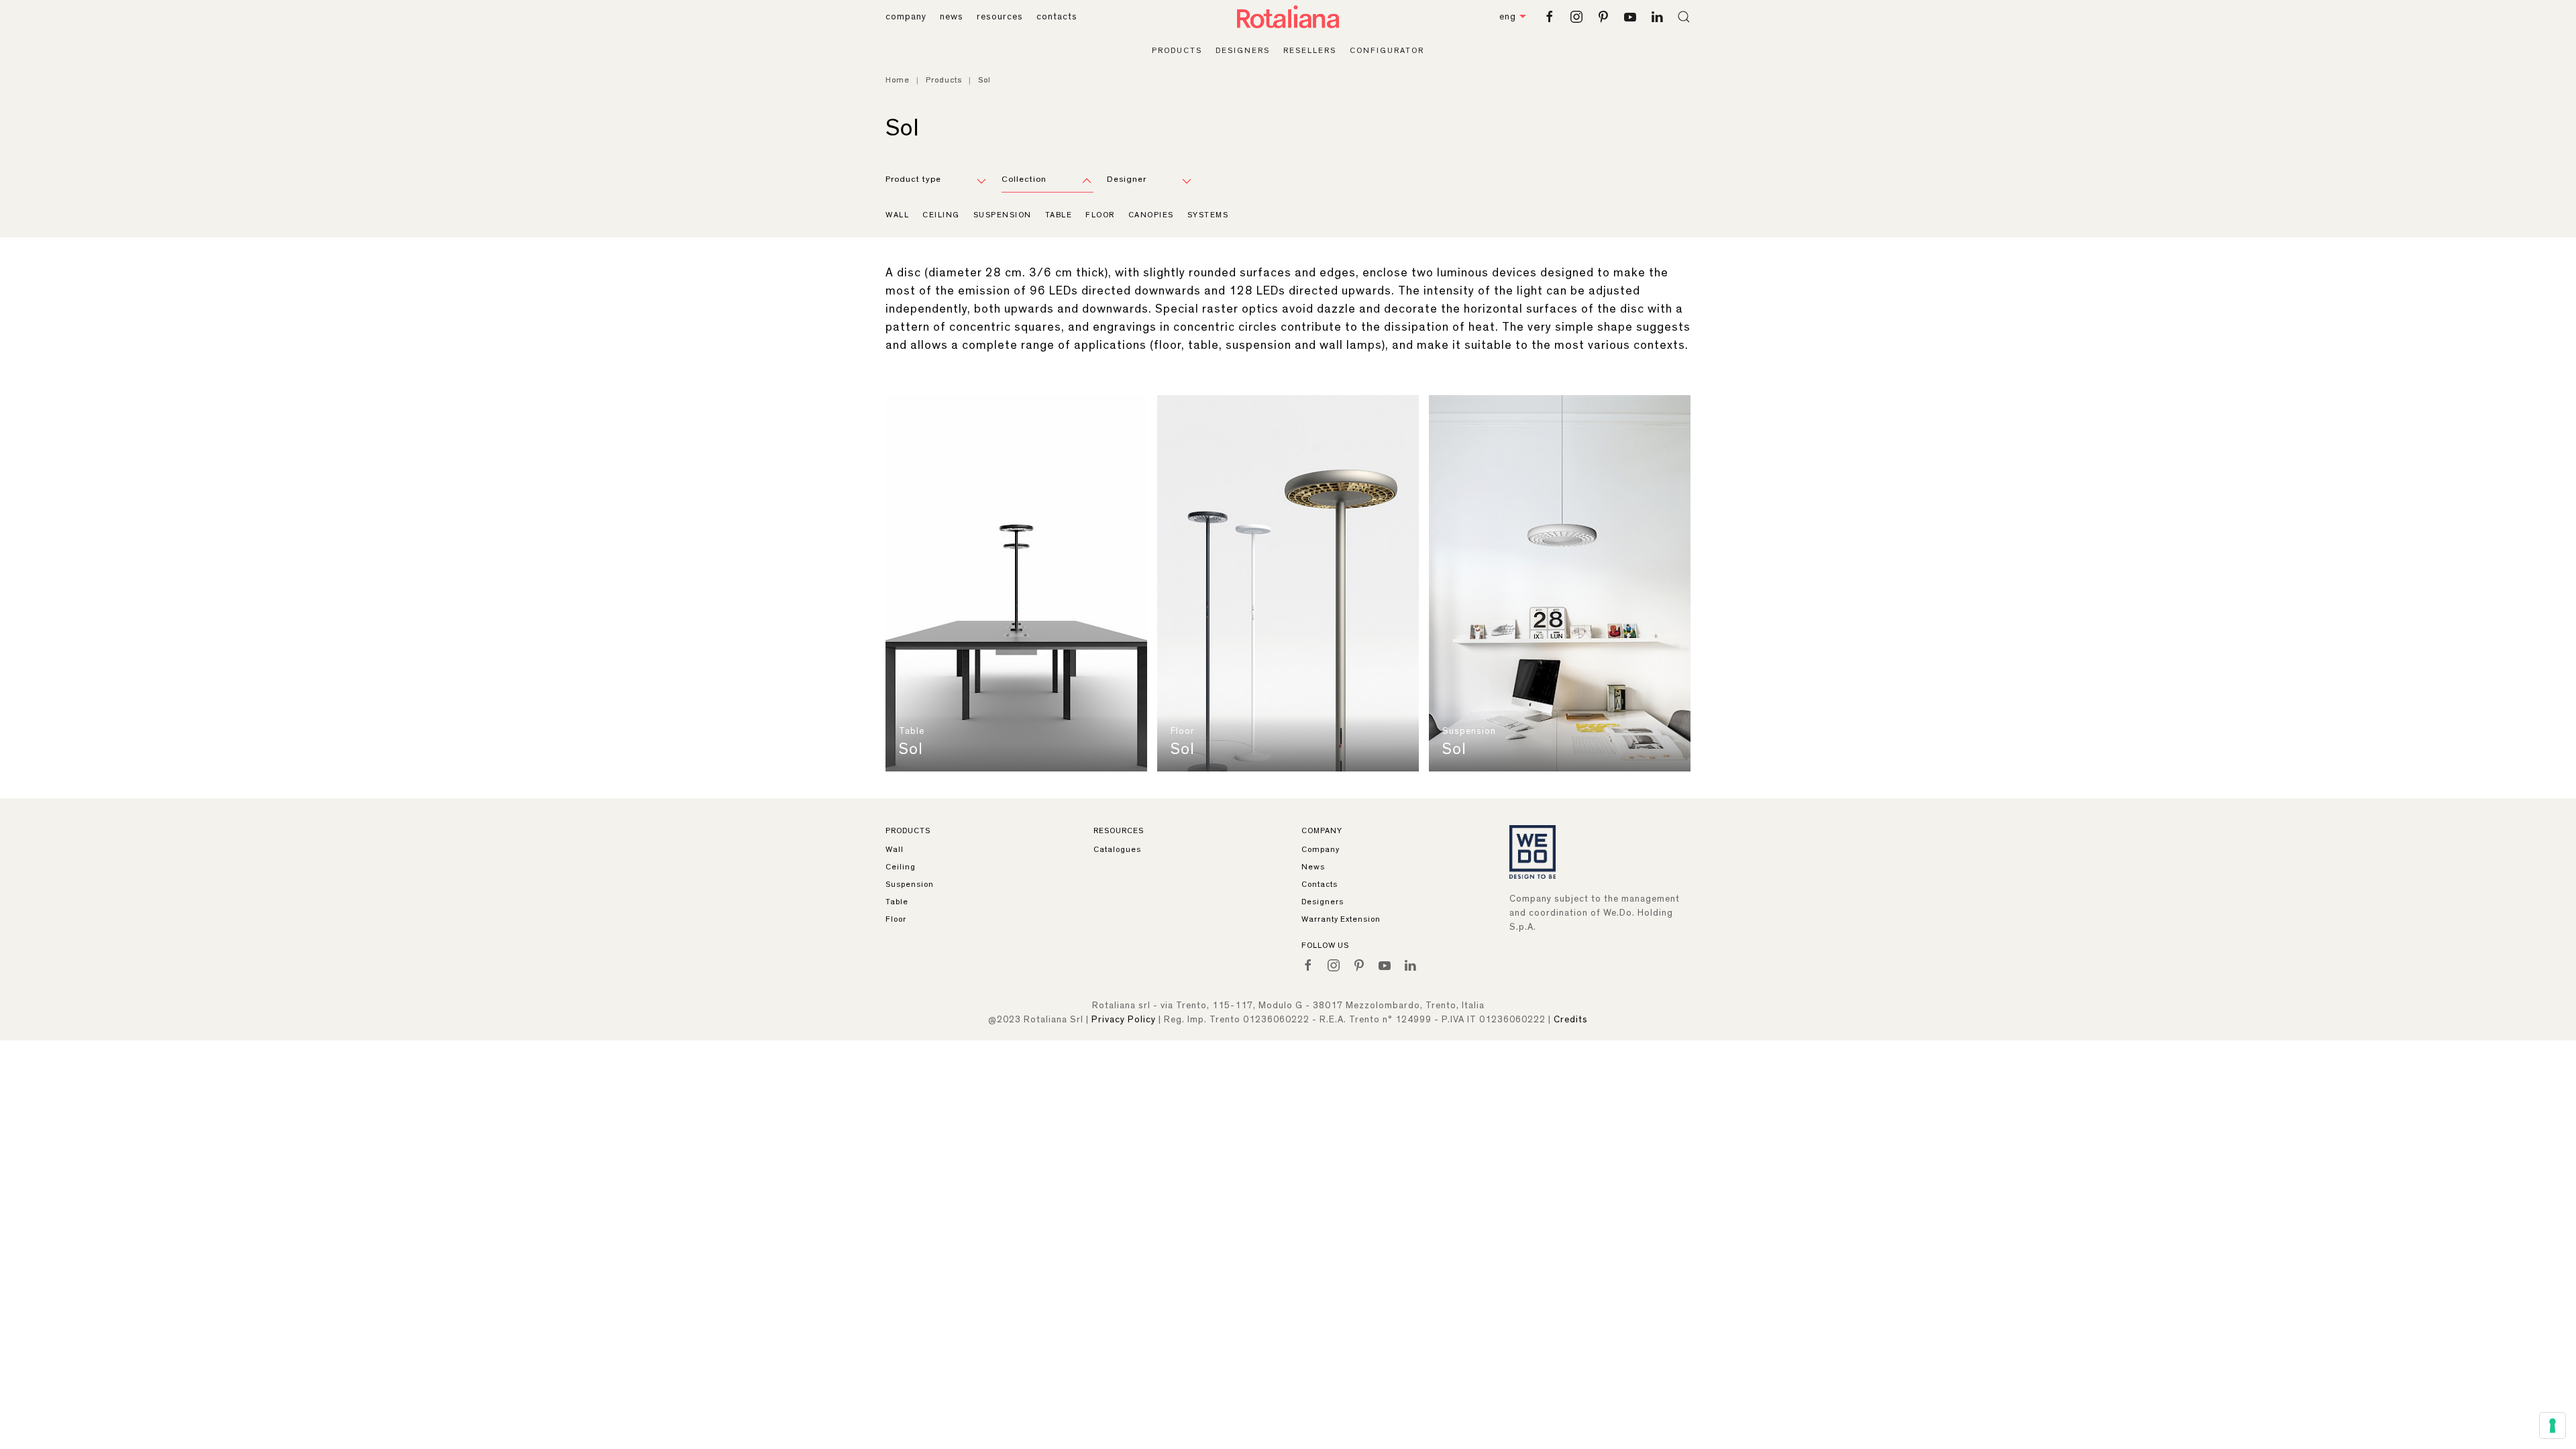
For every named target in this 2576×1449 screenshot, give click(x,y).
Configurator (1387, 50)
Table (1059, 215)
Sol (911, 749)
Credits (1571, 1020)
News (1313, 867)
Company (1321, 849)
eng (1508, 17)
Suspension (1003, 215)
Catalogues (1117, 849)
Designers (1243, 50)
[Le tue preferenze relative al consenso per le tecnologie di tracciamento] (2553, 1426)
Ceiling (941, 215)
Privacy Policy (1124, 1020)
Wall (897, 215)
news (952, 17)
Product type (913, 179)
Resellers (1310, 50)
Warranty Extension (1341, 919)
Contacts (1320, 884)
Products (1177, 50)
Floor (1100, 215)
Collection (1024, 179)
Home (898, 80)
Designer (1127, 179)
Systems (1208, 215)
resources (1000, 17)
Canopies (1151, 215)
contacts (1057, 17)
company (906, 17)
